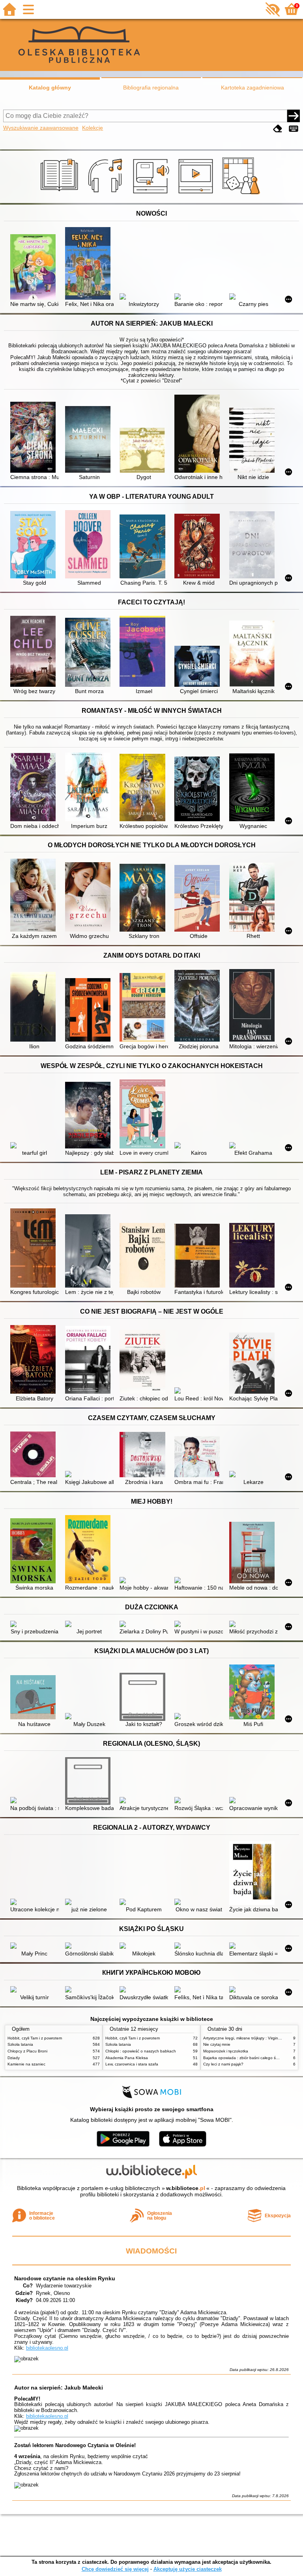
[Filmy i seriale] (197, 194)
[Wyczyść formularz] (278, 129)
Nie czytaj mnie (217, 2044)
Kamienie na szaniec (26, 2064)
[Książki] (61, 194)
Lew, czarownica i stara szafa (132, 2064)
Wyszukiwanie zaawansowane (41, 128)
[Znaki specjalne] (294, 129)
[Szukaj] (294, 116)
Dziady (14, 2058)
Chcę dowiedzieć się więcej (115, 2569)
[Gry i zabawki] (242, 194)
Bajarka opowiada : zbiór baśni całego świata (244, 2058)
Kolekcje (93, 128)
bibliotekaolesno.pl (47, 2348)
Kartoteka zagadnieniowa (252, 88)
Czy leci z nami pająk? (223, 2064)
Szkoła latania (20, 2044)
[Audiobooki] (152, 194)
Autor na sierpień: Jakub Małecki (59, 2388)
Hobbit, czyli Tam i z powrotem (35, 2038)
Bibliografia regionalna (151, 88)
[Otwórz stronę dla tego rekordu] (35, 267)
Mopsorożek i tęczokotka (226, 2051)
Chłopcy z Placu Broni (27, 2051)
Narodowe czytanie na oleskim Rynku (65, 2278)
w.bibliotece (186, 2188)
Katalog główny (50, 88)
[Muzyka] (106, 194)
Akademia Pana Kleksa (127, 2058)
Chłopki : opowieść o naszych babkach (141, 2051)
